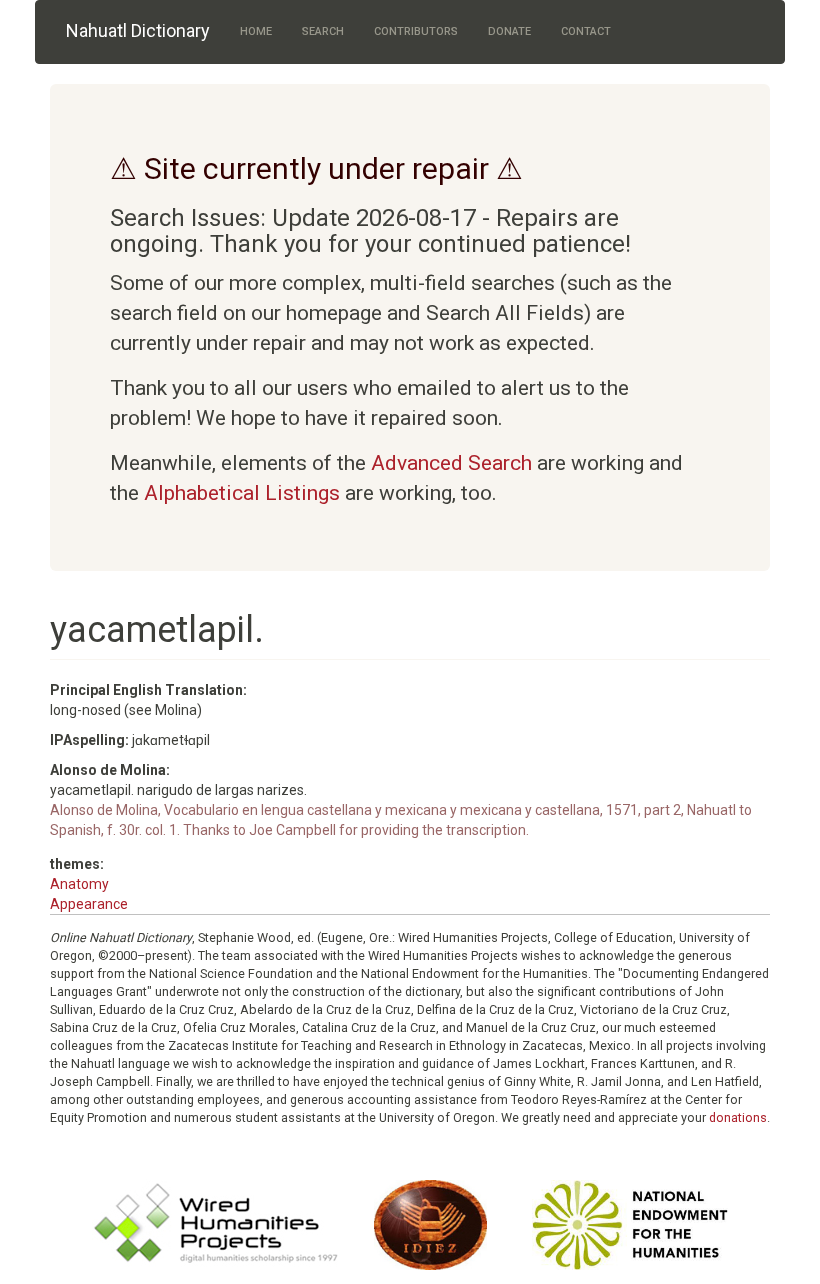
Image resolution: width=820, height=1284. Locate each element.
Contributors (416, 31)
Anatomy (79, 884)
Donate (509, 31)
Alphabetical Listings (242, 493)
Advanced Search (451, 463)
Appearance (89, 904)
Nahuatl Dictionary (138, 30)
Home (256, 31)
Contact (586, 31)
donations (738, 1117)
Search (323, 31)
